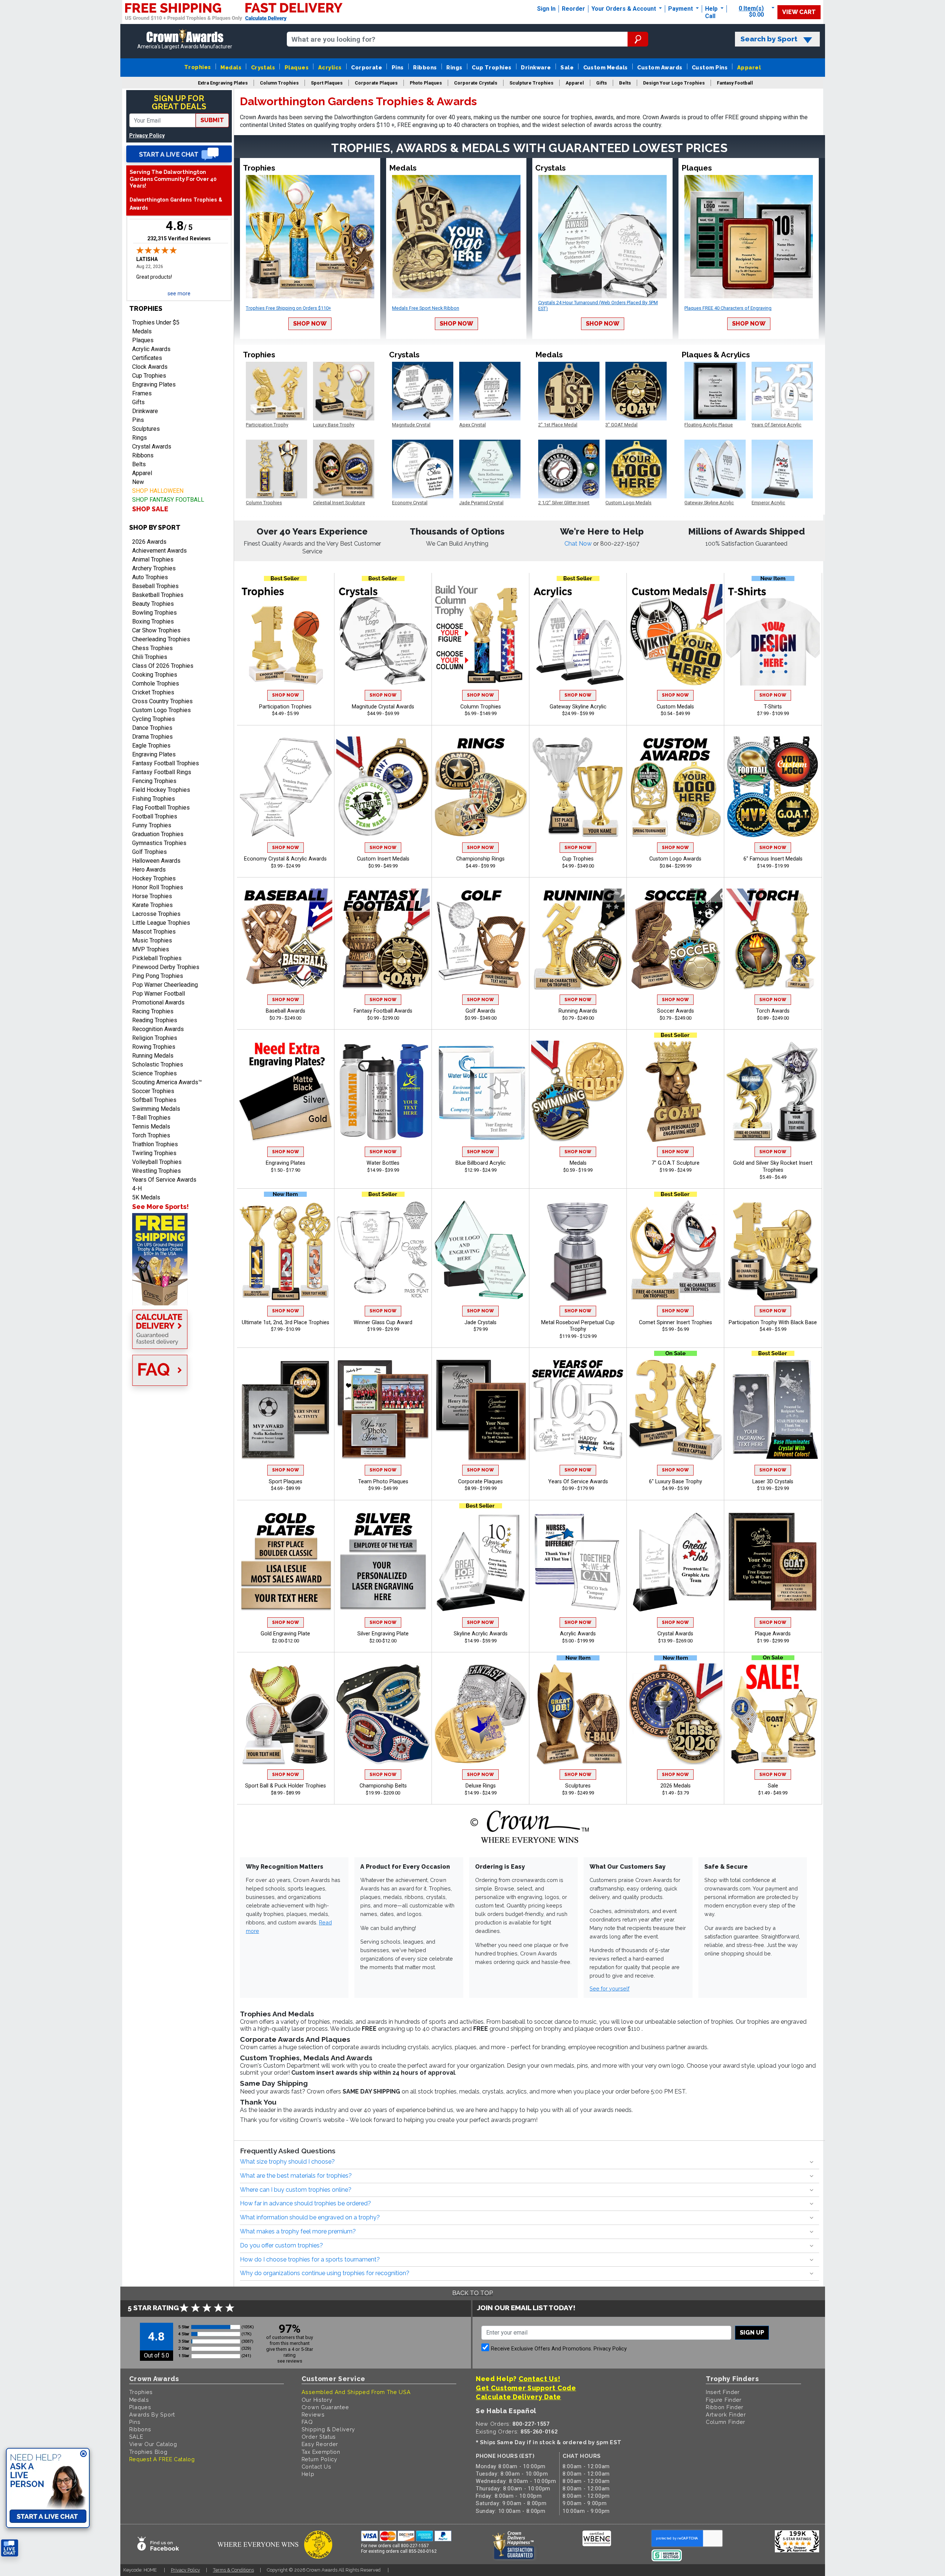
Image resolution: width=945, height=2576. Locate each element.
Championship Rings (480, 859)
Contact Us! (539, 2379)
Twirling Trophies (154, 1153)
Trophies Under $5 (156, 322)
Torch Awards (773, 1011)
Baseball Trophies (155, 586)
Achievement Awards (159, 551)
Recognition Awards (158, 1029)
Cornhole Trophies (156, 684)
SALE (136, 2437)
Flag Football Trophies (161, 808)
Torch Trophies (151, 1135)
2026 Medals (676, 1786)
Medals (231, 67)
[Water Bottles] (383, 1091)
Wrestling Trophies (157, 1171)
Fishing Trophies (154, 799)
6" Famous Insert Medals (773, 859)
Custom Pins (710, 67)
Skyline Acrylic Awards (481, 1634)
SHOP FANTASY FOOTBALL (168, 500)
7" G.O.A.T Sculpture (676, 1163)
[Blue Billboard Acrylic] (481, 1091)
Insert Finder (723, 2392)
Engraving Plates (154, 384)
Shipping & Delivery (328, 2429)
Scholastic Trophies (158, 1064)
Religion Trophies (155, 1038)
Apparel (749, 67)
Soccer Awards (676, 1011)
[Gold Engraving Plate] (286, 1562)
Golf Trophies (150, 852)
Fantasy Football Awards (383, 1011)
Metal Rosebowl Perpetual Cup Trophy (578, 1326)
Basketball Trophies (158, 595)
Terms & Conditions (233, 2570)
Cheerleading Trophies (161, 639)
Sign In (546, 9)
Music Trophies (152, 940)
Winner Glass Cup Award (383, 1323)
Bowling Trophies (154, 613)
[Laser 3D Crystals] (773, 1409)
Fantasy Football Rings (162, 772)
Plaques (297, 67)
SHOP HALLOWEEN (158, 491)
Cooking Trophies (155, 675)
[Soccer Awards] (676, 939)
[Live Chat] (179, 154)
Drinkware (536, 67)
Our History (317, 2400)
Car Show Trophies (156, 630)
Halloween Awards (156, 861)
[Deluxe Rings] (481, 1714)
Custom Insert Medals (383, 859)
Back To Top (472, 2293)
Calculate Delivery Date (518, 2397)
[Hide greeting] (83, 2454)
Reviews (313, 2414)
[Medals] (578, 1091)
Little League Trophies (161, 923)
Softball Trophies (154, 1100)
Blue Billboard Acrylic (481, 1163)
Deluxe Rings (481, 1786)
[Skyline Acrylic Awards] (481, 1562)
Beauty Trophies (153, 604)
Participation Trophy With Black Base (773, 1323)
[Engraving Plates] (286, 1091)
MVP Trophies (151, 949)
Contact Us (317, 2467)
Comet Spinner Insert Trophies (676, 1323)
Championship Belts (383, 1786)
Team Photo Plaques (383, 1482)
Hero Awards (149, 870)
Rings (454, 67)
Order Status (319, 2437)
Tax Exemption (321, 2452)
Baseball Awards (286, 1011)
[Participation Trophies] (286, 635)
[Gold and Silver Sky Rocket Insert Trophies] (773, 1091)
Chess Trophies (152, 648)
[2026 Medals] (676, 1714)
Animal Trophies (153, 559)
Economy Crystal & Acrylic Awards (285, 859)
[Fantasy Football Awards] (383, 939)
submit (212, 120)
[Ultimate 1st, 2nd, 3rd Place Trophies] (286, 1250)
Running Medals (153, 1056)
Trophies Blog (148, 2452)
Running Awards (578, 1011)
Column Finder (726, 2422)
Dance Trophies (152, 728)
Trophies (198, 67)
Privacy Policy (147, 136)
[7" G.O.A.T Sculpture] (676, 1091)
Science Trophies (154, 1073)
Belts (139, 464)
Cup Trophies (492, 67)
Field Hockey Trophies (161, 790)
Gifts (138, 402)
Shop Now (310, 324)
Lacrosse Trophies (156, 914)
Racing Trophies (153, 1011)
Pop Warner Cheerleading (165, 985)
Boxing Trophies (153, 621)
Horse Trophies (152, 896)
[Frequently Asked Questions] (179, 1371)
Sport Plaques (286, 1482)
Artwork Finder (726, 2414)
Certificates (147, 358)
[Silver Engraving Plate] (383, 1562)
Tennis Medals (151, 1126)
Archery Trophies (154, 568)
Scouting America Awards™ (167, 1082)
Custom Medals (606, 67)
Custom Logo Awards (675, 859)
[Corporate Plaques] (481, 1409)
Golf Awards (480, 1011)
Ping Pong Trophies (158, 976)
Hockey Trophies (154, 878)
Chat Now (579, 544)
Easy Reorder (320, 2444)
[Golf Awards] (481, 939)
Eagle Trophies (151, 746)
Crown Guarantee (325, 2407)
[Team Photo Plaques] (383, 1409)
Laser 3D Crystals (773, 1482)
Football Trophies (155, 816)
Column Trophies (481, 707)
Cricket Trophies (153, 692)
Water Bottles (383, 1163)
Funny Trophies (152, 825)
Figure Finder (724, 2400)
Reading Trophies (155, 1020)
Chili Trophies (150, 657)
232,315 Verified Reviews (179, 238)
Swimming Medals (156, 1109)
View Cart (799, 12)
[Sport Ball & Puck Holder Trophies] (286, 1714)
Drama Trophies (152, 737)
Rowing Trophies (154, 1047)
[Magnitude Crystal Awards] (383, 635)
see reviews (290, 2361)
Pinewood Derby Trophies (166, 967)
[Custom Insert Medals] (383, 787)
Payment (681, 9)
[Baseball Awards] (286, 939)
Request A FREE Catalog (162, 2459)
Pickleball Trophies (157, 958)
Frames (142, 393)
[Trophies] (179, 1259)
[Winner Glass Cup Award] (383, 1250)
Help (711, 9)
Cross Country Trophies (162, 701)
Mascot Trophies (154, 932)
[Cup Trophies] (578, 787)
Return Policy (319, 2459)
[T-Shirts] (773, 635)
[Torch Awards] (773, 939)
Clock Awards (150, 367)
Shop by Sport (155, 527)
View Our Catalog (153, 2444)
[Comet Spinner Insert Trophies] (676, 1250)
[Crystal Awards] (676, 1562)
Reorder (573, 9)
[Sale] (773, 1714)
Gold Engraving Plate (285, 1634)
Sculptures (146, 429)
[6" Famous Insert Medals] (773, 787)
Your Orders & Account (624, 9)
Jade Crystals (480, 1323)
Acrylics (330, 67)
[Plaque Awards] (773, 1562)
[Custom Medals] (676, 635)
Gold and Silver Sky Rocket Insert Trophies (773, 1167)
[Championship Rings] (481, 787)
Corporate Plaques (480, 1482)
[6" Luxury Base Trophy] (676, 1409)
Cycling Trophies (154, 719)
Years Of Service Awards (164, 1180)
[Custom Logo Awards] (676, 787)
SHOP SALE (150, 509)
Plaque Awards (773, 1634)
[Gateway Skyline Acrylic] (578, 635)
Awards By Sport (152, 2414)
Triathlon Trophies (155, 1144)
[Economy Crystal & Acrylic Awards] (286, 787)
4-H (137, 1189)
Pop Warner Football (159, 994)
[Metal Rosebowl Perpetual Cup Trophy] (578, 1250)
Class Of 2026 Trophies (163, 666)
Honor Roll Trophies (158, 887)
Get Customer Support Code (526, 2388)
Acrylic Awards (151, 349)
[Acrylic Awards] (578, 1562)
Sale (567, 67)
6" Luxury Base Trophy (676, 1482)
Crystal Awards (152, 446)
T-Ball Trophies (151, 1118)
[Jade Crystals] (481, 1250)
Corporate (367, 67)
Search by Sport (769, 39)
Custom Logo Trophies (161, 710)
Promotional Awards (158, 1002)
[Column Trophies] (481, 635)
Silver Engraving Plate (383, 1634)
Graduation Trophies (158, 834)
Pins (398, 67)
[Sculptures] (578, 1714)
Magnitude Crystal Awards (383, 707)
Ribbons (425, 67)
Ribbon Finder (725, 2407)
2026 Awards (149, 542)
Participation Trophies (285, 707)
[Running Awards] (578, 939)
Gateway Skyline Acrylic (578, 707)
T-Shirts (773, 707)
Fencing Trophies (154, 781)
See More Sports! (160, 1207)
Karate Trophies (152, 905)
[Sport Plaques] (286, 1409)
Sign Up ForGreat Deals (179, 102)
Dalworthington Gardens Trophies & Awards (176, 204)
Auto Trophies (150, 577)
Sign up (752, 2333)
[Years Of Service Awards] (578, 1409)
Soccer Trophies (153, 1091)
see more (179, 294)
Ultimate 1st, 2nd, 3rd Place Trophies (286, 1323)
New (138, 482)
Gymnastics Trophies (159, 843)
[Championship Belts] (383, 1714)
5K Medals (146, 1197)
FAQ (307, 2422)
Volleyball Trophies (157, 1162)
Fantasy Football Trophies (166, 763)
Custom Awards (660, 67)
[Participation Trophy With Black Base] (773, 1250)
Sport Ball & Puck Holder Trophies (286, 1786)
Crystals (263, 67)
